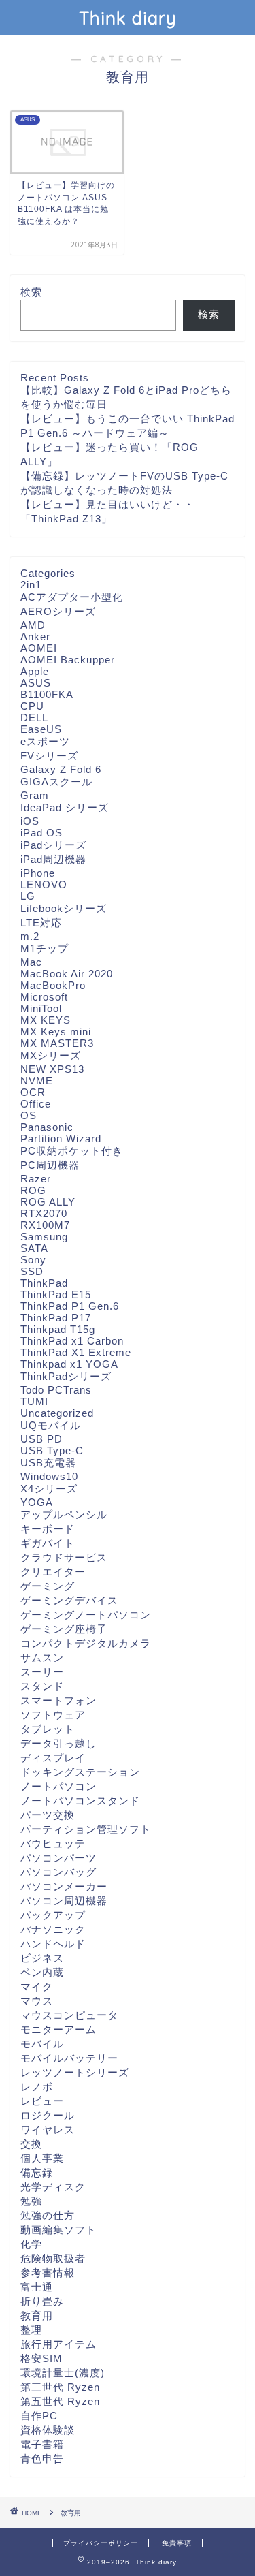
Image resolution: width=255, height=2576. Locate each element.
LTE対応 (41, 923)
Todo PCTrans (56, 1390)
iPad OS (41, 833)
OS (29, 1115)
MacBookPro (53, 985)
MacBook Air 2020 (67, 974)
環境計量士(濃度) (63, 2373)
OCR (33, 1092)
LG (28, 896)
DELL (34, 718)
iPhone (38, 873)
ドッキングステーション (80, 1772)
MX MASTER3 (57, 1043)
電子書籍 (42, 2444)
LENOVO (44, 884)
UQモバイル (51, 1425)
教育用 (37, 2315)
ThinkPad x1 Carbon (72, 1341)
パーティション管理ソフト (86, 1829)
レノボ (37, 2087)
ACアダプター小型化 (72, 597)
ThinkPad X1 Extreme (76, 1352)
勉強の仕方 (48, 2215)
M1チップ (45, 948)
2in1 (31, 585)
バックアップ (53, 1915)
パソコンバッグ (58, 1872)
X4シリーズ (49, 1489)
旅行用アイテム (58, 2344)
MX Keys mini (56, 1032)
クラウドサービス (64, 1557)
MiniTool (41, 1008)
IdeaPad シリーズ (65, 807)
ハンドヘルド (53, 1944)
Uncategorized (57, 1413)
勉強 (31, 2201)
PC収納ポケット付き (72, 1151)
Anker (35, 637)
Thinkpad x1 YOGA (69, 1364)
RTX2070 (44, 1213)
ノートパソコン (58, 1786)
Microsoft (44, 997)
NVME (37, 1081)
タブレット (48, 1729)
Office (36, 1104)
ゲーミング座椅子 (64, 1629)
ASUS (36, 683)
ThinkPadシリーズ (66, 1376)
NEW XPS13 (52, 1069)
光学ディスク (53, 2187)
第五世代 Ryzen (60, 2401)
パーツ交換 (48, 1815)
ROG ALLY (48, 1202)
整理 (31, 2330)
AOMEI (39, 648)
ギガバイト (48, 1543)
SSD (32, 1271)
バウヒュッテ (53, 1843)
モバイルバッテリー (69, 2058)
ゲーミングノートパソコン (86, 1615)
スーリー (42, 1672)
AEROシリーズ (58, 611)
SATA (34, 1248)
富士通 (37, 2287)
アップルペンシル (64, 1514)
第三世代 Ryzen (60, 2387)
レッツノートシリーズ (75, 2072)
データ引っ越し (58, 1743)
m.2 (30, 936)
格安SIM (41, 2358)
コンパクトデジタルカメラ (86, 1643)
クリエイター (53, 1572)
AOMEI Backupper (68, 660)
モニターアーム (58, 2029)
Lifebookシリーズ (64, 908)
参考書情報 (48, 2273)
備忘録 (37, 2172)
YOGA (37, 1502)
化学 (31, 2244)
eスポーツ (45, 741)
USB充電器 (48, 1463)
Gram (35, 795)
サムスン (42, 1658)
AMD (33, 625)
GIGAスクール (56, 782)
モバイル (42, 2044)
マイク (37, 1986)
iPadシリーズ (53, 845)
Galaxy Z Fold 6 (61, 769)
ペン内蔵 (42, 1972)
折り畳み (42, 2301)
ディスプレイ (53, 1758)
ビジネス (42, 1958)
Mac (31, 962)
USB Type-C (52, 1450)
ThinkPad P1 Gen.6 (70, 1306)
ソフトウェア (53, 1715)
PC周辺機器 (50, 1165)
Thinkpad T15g (58, 1329)
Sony (33, 1260)
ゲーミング (48, 1586)
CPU (32, 706)
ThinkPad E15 (56, 1294)
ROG (33, 1190)
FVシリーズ (49, 756)
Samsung (44, 1237)
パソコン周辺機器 (64, 1901)
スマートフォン (58, 1700)
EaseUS (41, 729)
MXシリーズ (51, 1055)
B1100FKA (47, 694)
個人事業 (42, 2158)
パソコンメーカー (64, 1886)
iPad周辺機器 (53, 859)
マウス (37, 2001)
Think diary (128, 18)
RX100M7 (45, 1225)
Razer (36, 1179)
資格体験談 (48, 2430)
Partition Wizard (61, 1138)
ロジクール (48, 2115)
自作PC (39, 2416)
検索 (31, 292)
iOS (30, 821)
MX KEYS (46, 1020)
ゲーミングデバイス (69, 1600)
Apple (35, 671)
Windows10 (49, 1476)
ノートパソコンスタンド (80, 1801)
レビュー (42, 2101)
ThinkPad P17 (56, 1318)
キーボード (48, 1529)
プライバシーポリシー (101, 2543)
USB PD (41, 1439)
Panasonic (47, 1127)
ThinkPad (44, 1283)
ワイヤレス (48, 2130)
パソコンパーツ (58, 1858)
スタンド (42, 1686)
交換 (31, 2144)
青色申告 (42, 2459)
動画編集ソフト (58, 2230)
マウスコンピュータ (69, 2015)
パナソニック (53, 1929)
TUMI (34, 1401)
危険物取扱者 (53, 2258)
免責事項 (177, 2543)
